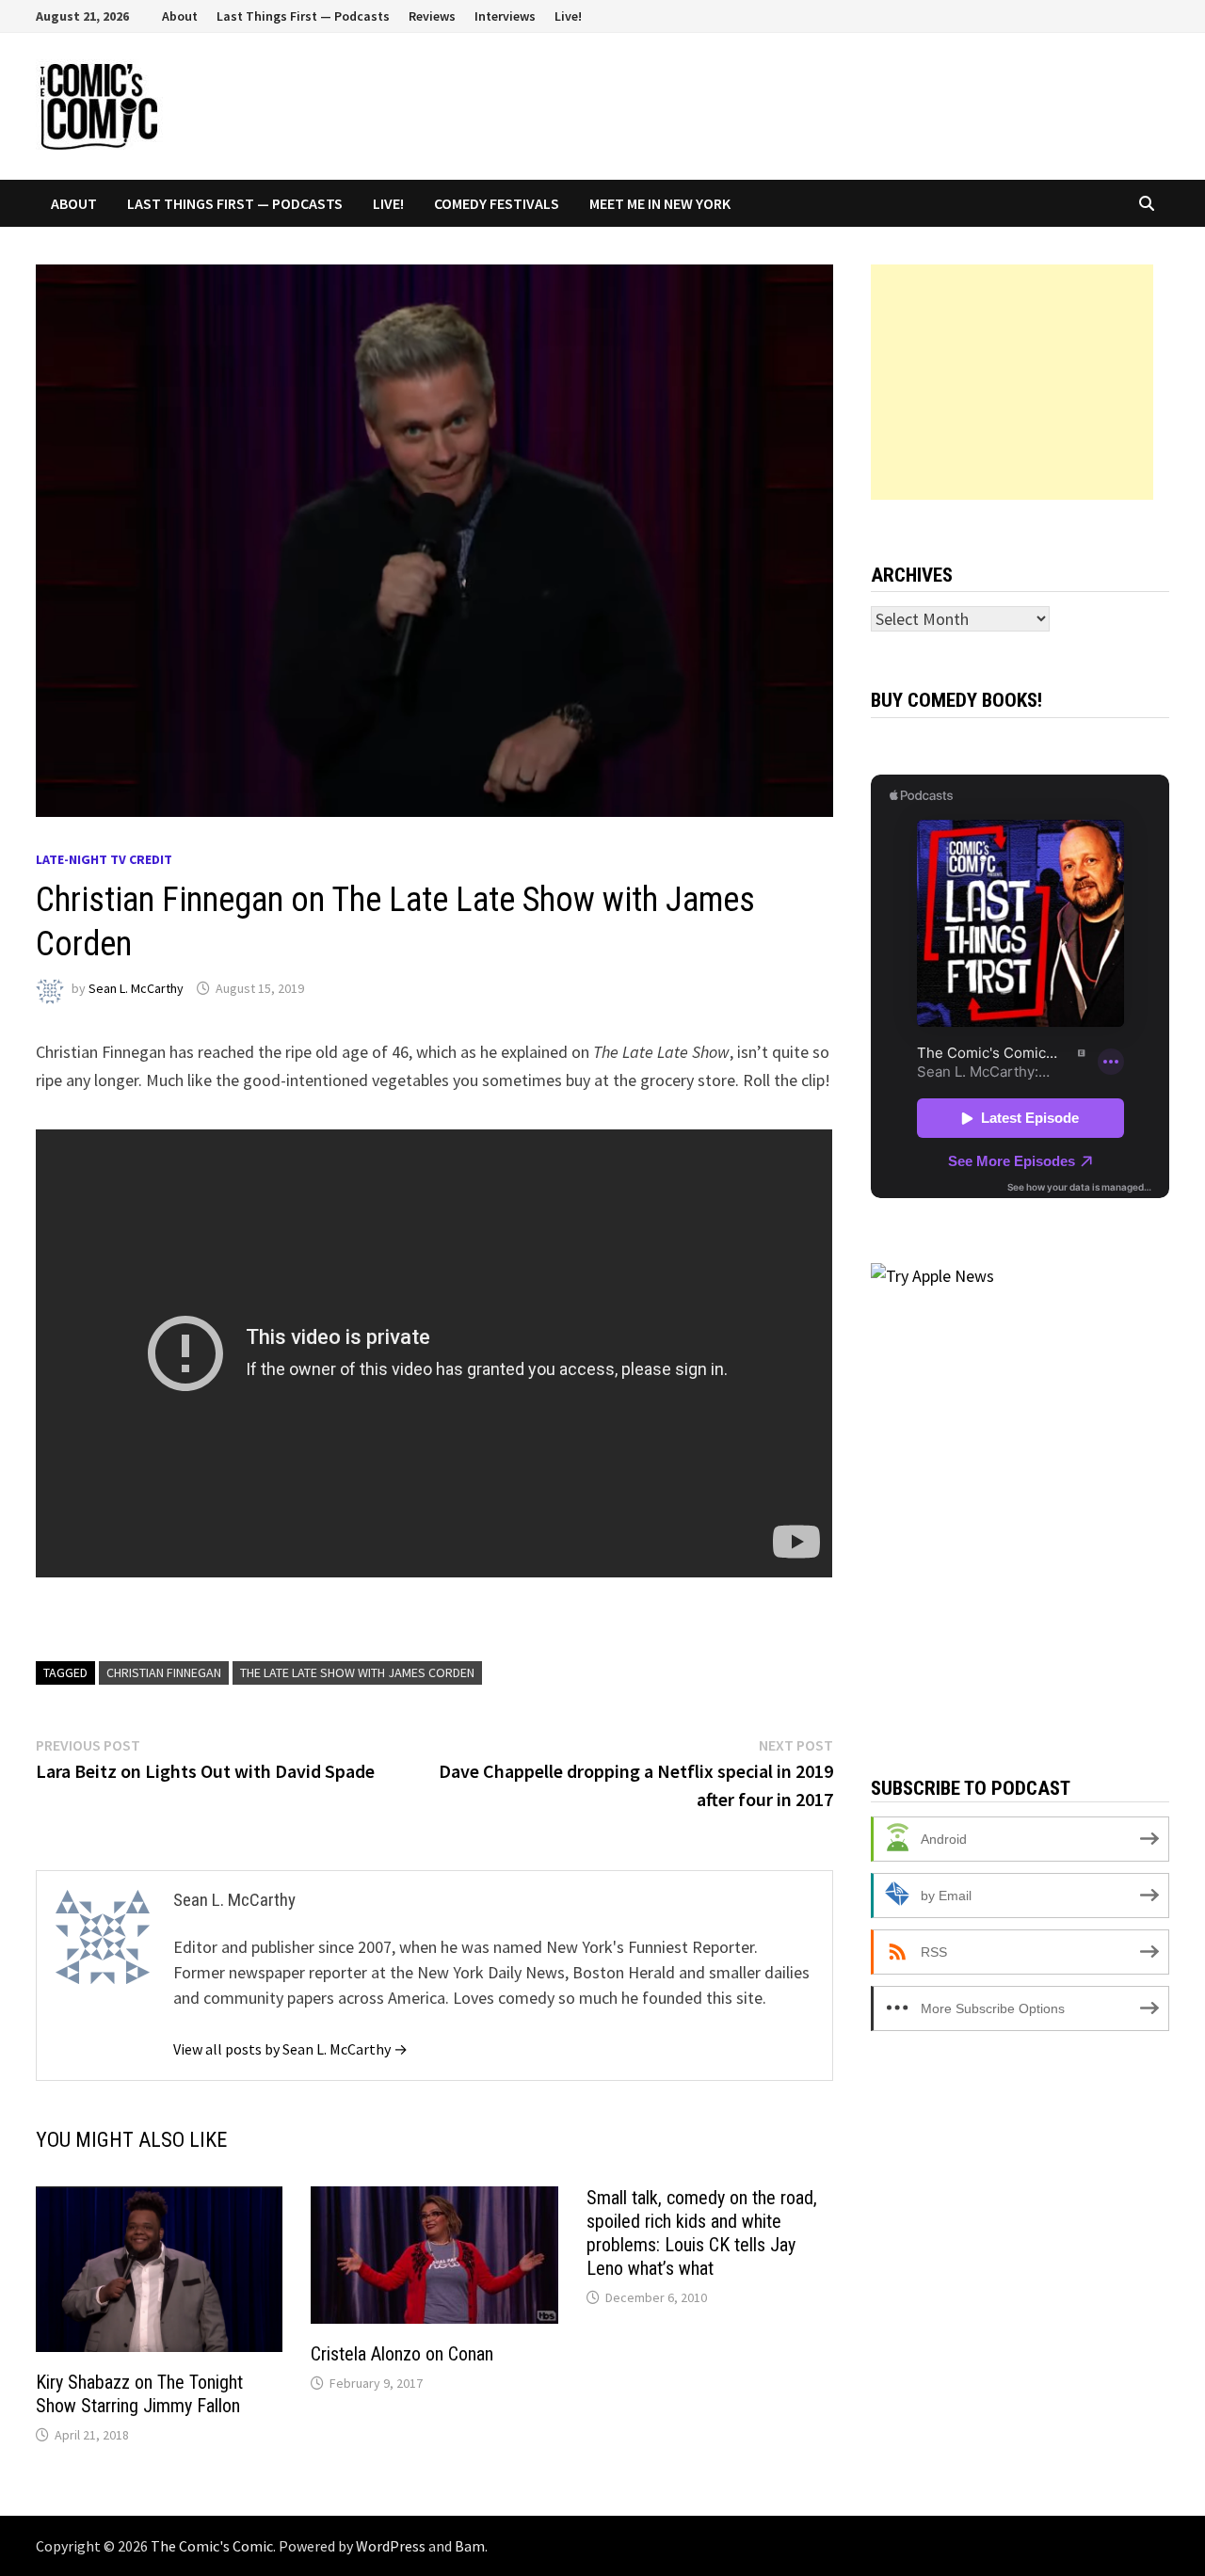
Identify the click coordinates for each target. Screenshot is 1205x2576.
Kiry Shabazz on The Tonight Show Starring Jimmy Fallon (139, 2394)
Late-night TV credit (104, 859)
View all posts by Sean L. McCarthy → (290, 2049)
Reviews (432, 16)
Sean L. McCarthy (136, 988)
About (180, 16)
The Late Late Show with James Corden (357, 1672)
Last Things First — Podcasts (303, 16)
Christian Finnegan (164, 1672)
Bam (470, 2546)
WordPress (391, 2546)
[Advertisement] (1012, 382)
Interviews (505, 16)
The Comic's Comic (212, 2546)
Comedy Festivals (497, 203)
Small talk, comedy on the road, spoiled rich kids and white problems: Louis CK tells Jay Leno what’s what (702, 2233)
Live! (568, 16)
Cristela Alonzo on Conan (402, 2354)
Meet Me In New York (660, 203)
